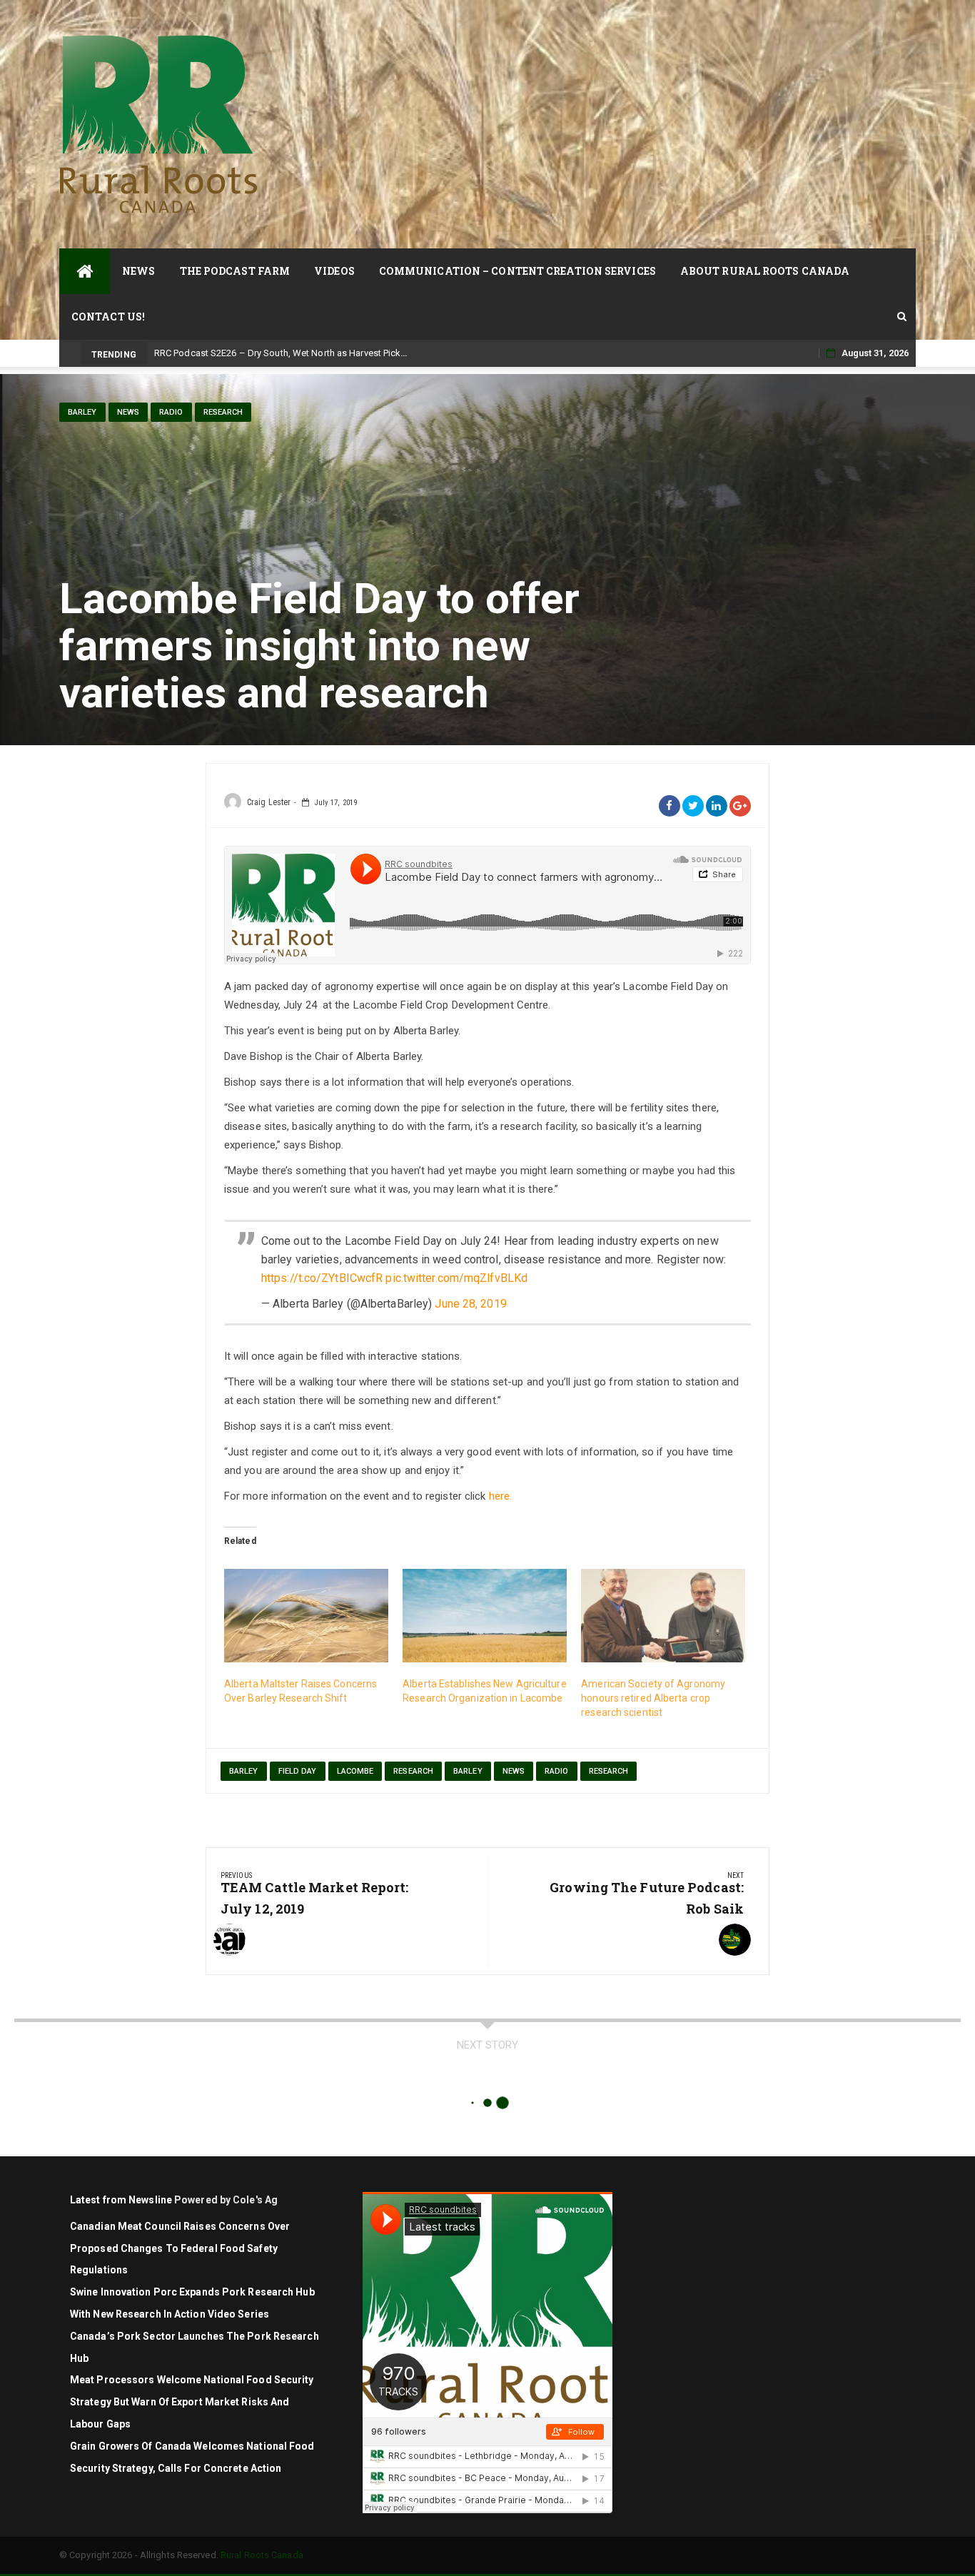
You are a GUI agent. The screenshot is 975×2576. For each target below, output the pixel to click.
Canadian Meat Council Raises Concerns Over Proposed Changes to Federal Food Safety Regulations (180, 2248)
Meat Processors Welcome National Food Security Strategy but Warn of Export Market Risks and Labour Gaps (192, 2402)
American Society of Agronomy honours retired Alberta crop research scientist (653, 1698)
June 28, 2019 (470, 1304)
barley (244, 1771)
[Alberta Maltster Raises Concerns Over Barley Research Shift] (306, 1616)
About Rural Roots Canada (765, 271)
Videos (334, 271)
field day (298, 1771)
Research (223, 412)
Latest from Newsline (121, 2200)
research (413, 1771)
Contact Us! (108, 317)
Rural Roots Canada (262, 2555)
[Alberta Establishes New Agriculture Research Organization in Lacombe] (485, 1616)
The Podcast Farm (235, 271)
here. (501, 1496)
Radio (171, 412)
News (138, 271)
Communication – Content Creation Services (517, 271)
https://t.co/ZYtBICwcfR (322, 1278)
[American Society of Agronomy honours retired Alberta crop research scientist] (663, 1616)
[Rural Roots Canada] (85, 271)
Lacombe (355, 1771)
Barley (82, 412)
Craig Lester (269, 802)
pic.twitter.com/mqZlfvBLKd (456, 1278)
